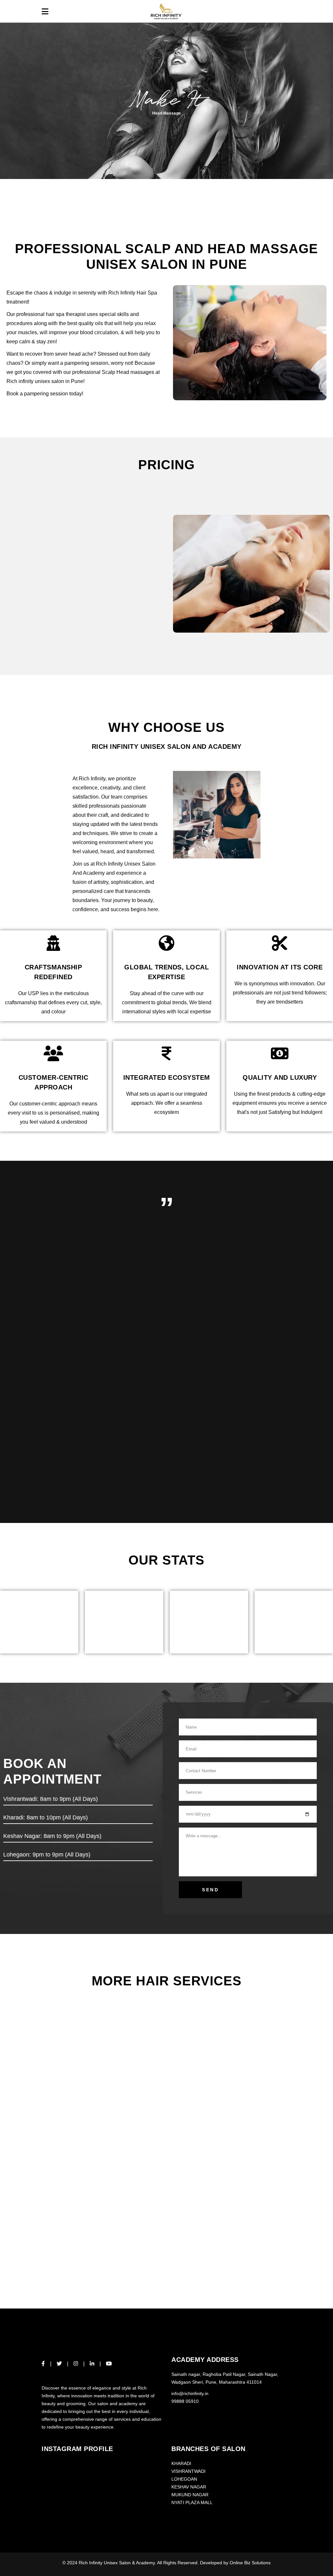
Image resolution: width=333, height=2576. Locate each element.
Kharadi (181, 2463)
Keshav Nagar (189, 2487)
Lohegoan (184, 2479)
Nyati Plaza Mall (192, 2502)
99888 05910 (185, 2401)
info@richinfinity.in (190, 2393)
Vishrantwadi (188, 2471)
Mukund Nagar (190, 2495)
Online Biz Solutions (250, 2563)
